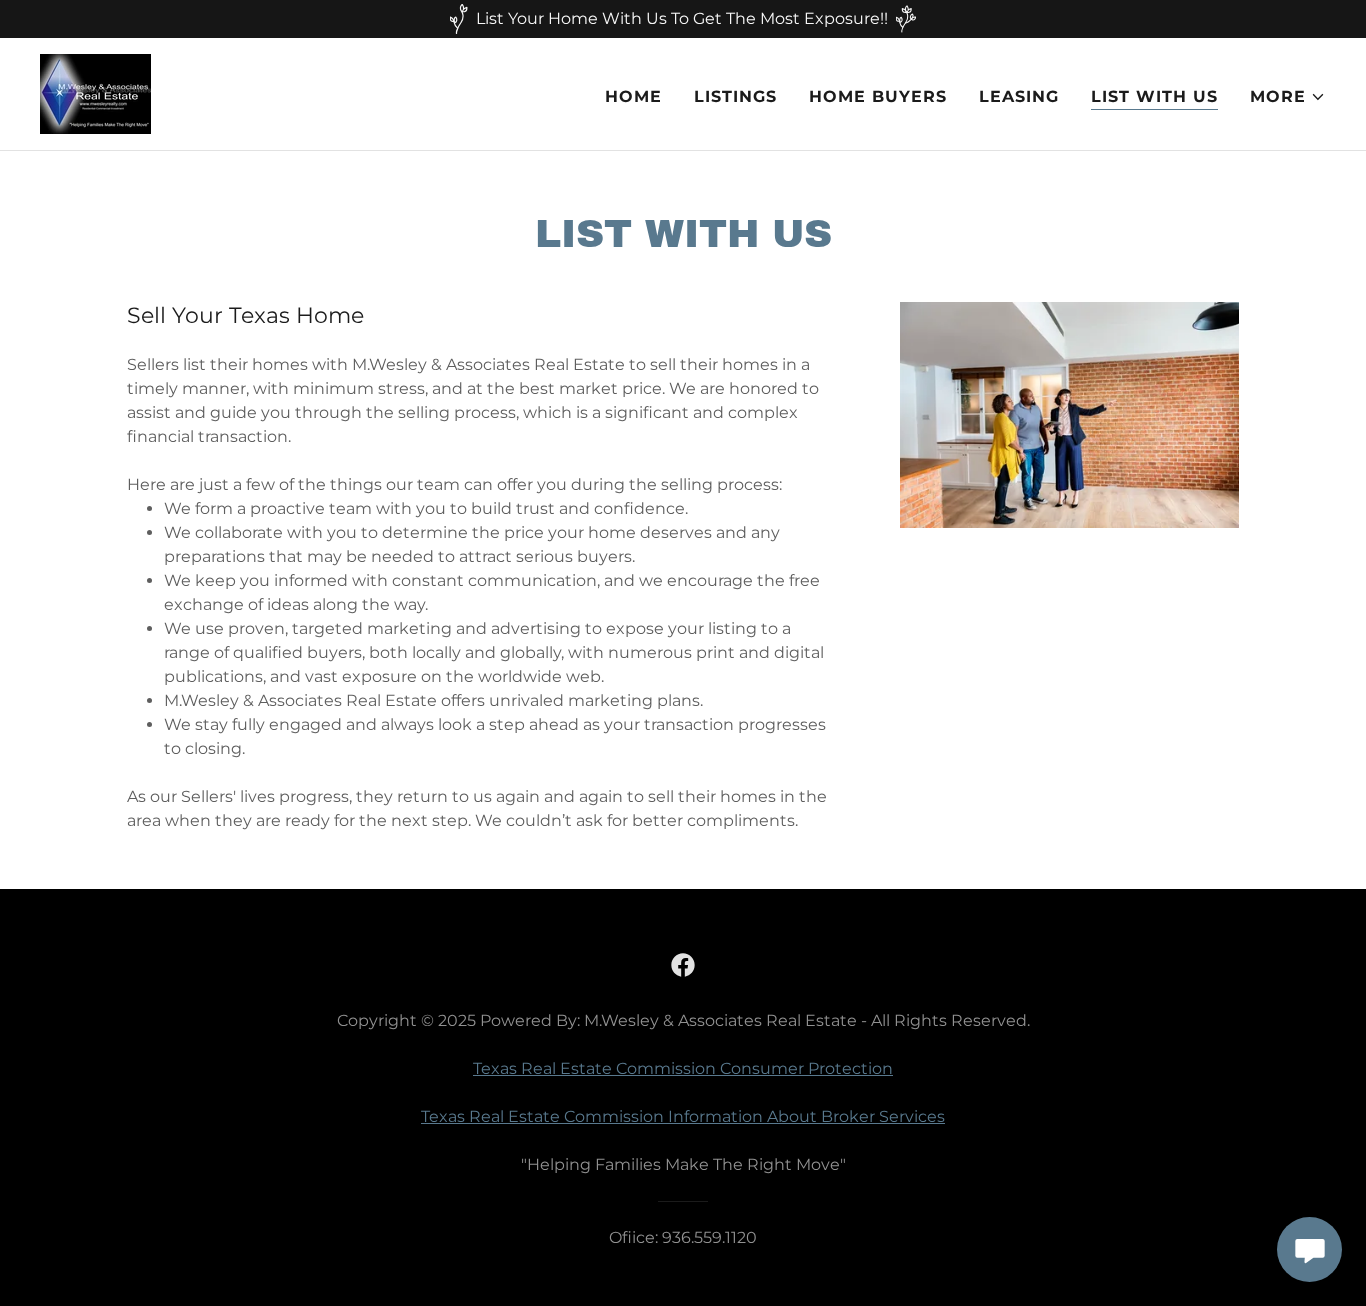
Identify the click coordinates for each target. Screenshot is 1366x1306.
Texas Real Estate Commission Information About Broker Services (683, 1116)
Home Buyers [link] (878, 96)
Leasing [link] (1019, 96)
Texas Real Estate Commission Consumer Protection (683, 1068)
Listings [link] (735, 96)
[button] (1288, 97)
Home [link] (633, 96)
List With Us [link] (1154, 96)
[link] (95, 92)
